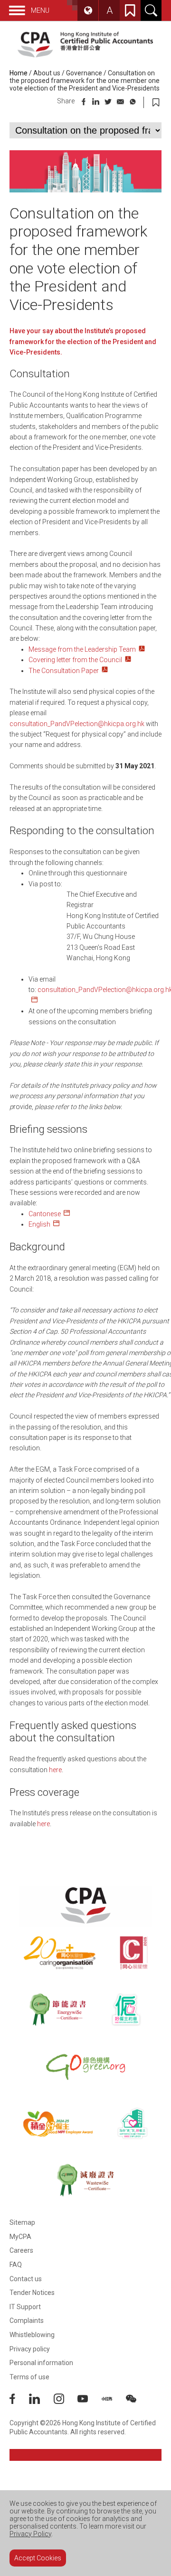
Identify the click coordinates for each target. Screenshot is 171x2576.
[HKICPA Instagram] (66, 2402)
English (39, 1224)
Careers (21, 2250)
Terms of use (29, 2377)
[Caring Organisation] (60, 1953)
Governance (84, 73)
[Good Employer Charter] (126, 2010)
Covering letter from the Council (75, 660)
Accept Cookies (38, 2558)
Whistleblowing (32, 2335)
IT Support (25, 2307)
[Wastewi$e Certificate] (85, 2180)
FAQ (16, 2265)
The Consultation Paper (64, 671)
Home (19, 73)
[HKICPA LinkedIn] (41, 2402)
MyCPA (20, 2237)
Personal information (41, 2363)
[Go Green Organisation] (85, 2066)
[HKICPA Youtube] (90, 2402)
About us (47, 73)
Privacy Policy (30, 2534)
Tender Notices (32, 2293)
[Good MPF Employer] (58, 2123)
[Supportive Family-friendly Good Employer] (133, 2123)
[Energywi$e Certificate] (58, 2010)
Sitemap (22, 2222)
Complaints (27, 2321)
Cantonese (45, 1214)
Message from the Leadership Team (82, 649)
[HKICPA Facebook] (19, 2402)
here (55, 1770)
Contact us (26, 2279)
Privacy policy (30, 2349)
